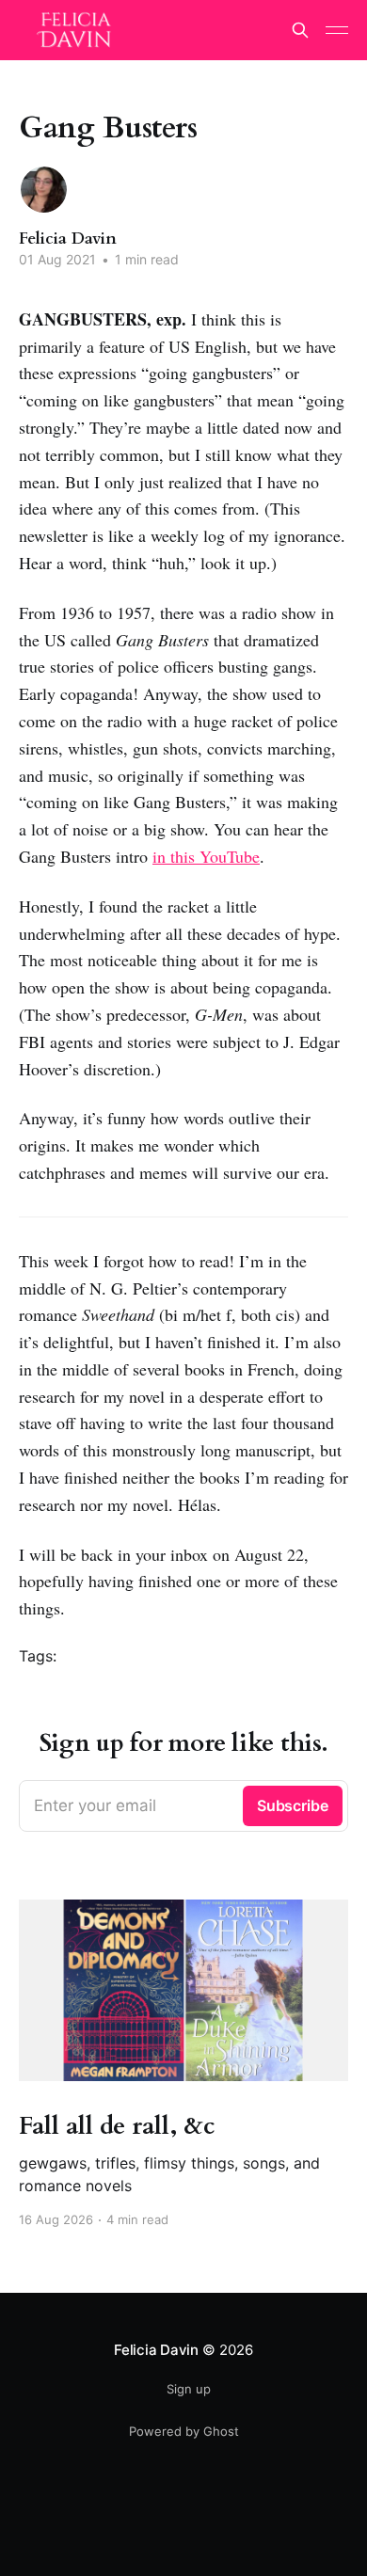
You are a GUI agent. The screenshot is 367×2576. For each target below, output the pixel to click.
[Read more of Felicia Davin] (44, 190)
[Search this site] (300, 30)
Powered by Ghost (184, 2431)
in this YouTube (206, 856)
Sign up (189, 2389)
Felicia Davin (68, 239)
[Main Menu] (337, 30)
